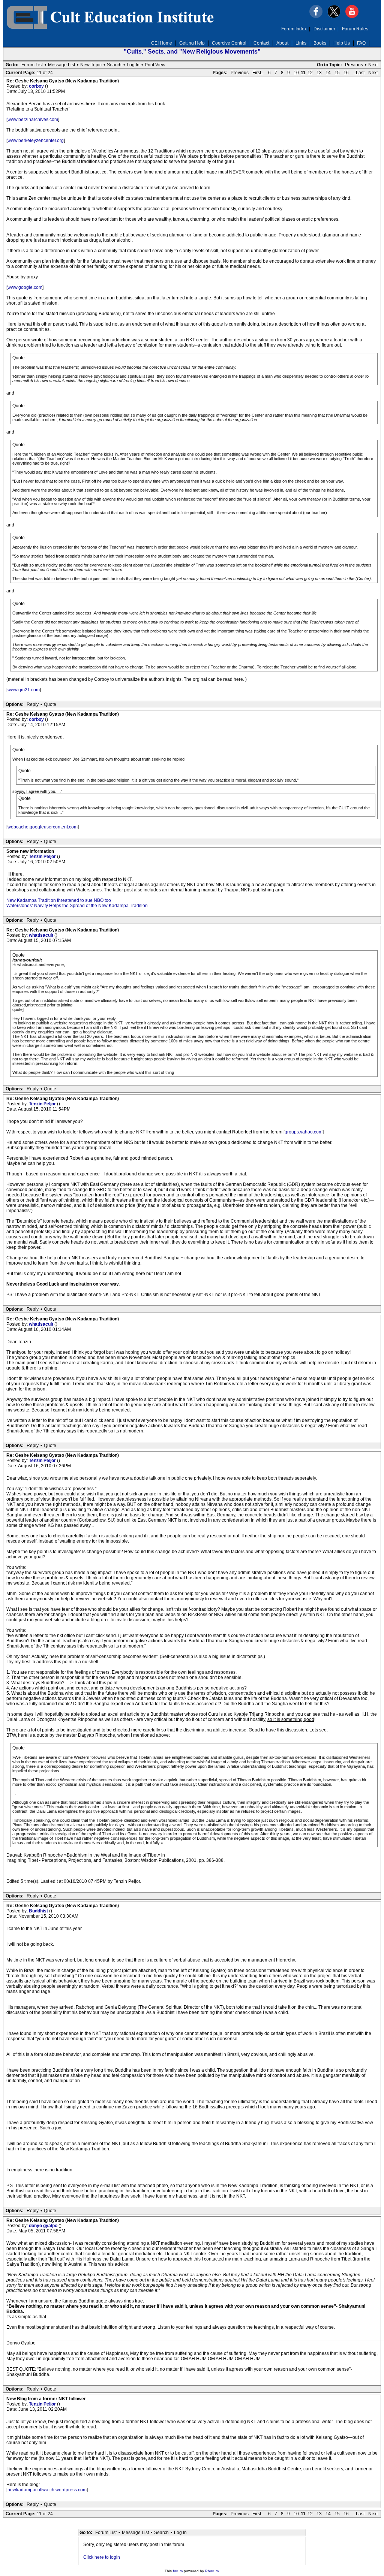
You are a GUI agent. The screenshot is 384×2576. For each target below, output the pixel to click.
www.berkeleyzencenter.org (36, 141)
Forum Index (294, 29)
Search (114, 65)
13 (319, 73)
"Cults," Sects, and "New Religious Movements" (192, 52)
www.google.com (25, 287)
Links (301, 43)
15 (337, 73)
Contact (261, 43)
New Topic (91, 65)
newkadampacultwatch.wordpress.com (47, 2490)
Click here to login (102, 2557)
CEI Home (162, 43)
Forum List (32, 65)
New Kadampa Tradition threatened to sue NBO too (59, 900)
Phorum (212, 2571)
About (282, 43)
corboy (37, 86)
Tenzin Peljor (43, 857)
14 (328, 73)
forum (178, 2571)
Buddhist (39, 1911)
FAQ (361, 43)
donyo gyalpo (44, 2226)
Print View (155, 65)
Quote (50, 704)
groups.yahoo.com (304, 1132)
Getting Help (192, 43)
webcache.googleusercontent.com (43, 827)
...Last (358, 73)
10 (296, 73)
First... (258, 73)
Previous (354, 65)
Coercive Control (229, 43)
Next (373, 65)
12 (310, 73)
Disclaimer (324, 29)
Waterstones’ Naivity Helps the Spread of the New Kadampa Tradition (77, 906)
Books (320, 43)
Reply (33, 704)
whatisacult (42, 935)
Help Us (342, 43)
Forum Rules (355, 29)
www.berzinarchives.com (33, 120)
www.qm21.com (24, 690)
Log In (133, 65)
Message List (61, 65)
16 (346, 73)
